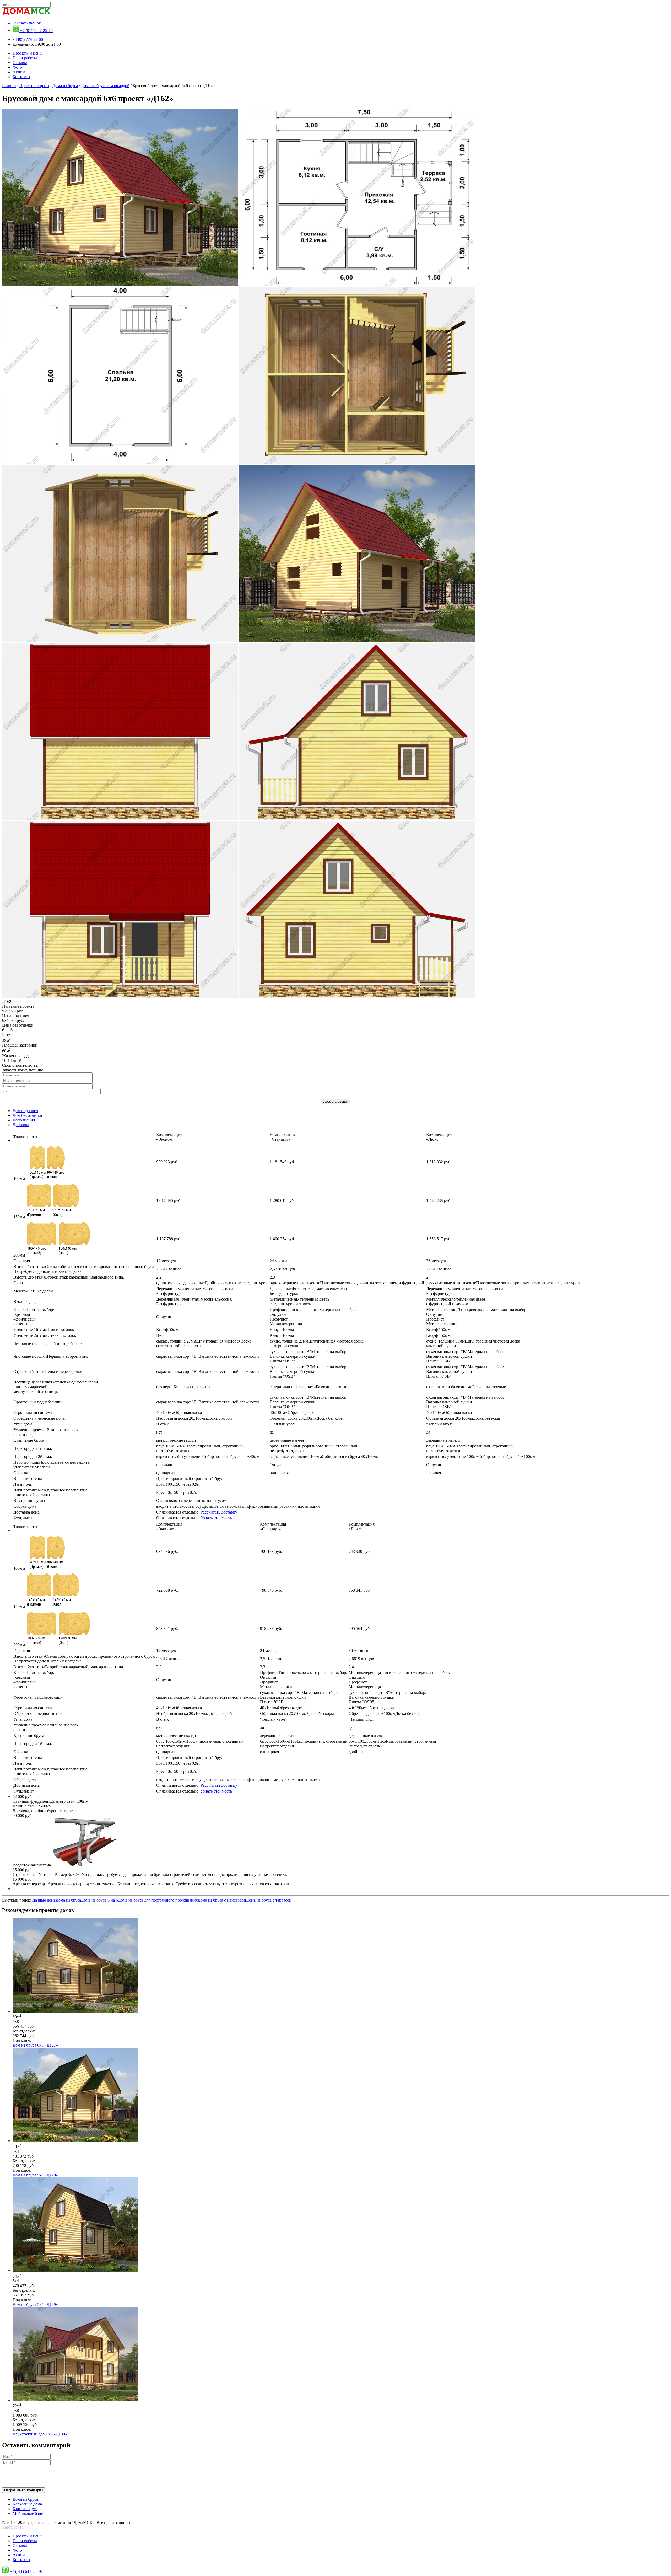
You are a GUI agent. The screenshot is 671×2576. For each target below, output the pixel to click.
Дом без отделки (27, 1115)
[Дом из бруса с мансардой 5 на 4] (75, 2141)
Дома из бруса (65, 86)
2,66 (439, 1269)
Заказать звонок (27, 23)
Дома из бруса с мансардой (105, 86)
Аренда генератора (153, 1884)
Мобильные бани (28, 2513)
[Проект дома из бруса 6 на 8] (75, 2400)
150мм (19, 1217)
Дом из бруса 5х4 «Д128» (35, 2175)
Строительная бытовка (150, 1874)
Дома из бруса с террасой (269, 1900)
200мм (19, 1255)
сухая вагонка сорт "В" (309, 1356)
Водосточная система (32, 1865)
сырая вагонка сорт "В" (208, 1356)
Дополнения (24, 1120)
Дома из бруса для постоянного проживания (158, 1900)
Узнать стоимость (216, 1518)
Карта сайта (13, 2527)
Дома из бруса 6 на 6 (99, 1900)
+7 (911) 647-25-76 (36, 31)
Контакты (21, 77)
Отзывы (20, 63)
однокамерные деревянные (212, 1283)
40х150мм (449, 1412)
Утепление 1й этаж (44, 1330)
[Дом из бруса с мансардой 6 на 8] (75, 2011)
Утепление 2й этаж (45, 1335)
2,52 (282, 1269)
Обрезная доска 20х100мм (307, 1418)
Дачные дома (44, 1900)
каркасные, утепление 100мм (324, 1456)
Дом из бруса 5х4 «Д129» (35, 2304)
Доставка (21, 1125)
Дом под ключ (25, 1111)
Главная (9, 86)
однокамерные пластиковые (347, 1283)
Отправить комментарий (23, 2490)
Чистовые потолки (51, 1356)
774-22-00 (28, 39)
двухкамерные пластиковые (504, 1283)
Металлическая (299, 1302)
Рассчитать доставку (219, 1512)
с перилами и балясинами (308, 1387)
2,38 (169, 1269)
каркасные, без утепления (208, 1456)
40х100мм (179, 1412)
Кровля (34, 1317)
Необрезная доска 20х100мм (194, 1418)
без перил (183, 1387)
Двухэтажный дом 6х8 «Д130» (40, 2434)
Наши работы (25, 58)
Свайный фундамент (50, 1806)
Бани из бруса (25, 2509)
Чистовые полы (48, 1343)
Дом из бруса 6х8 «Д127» (35, 2045)
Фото (17, 67)
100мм (19, 1179)
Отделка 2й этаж (48, 1372)
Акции (19, 72)
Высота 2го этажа (69, 1277)
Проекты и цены (28, 53)
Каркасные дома (27, 2504)
